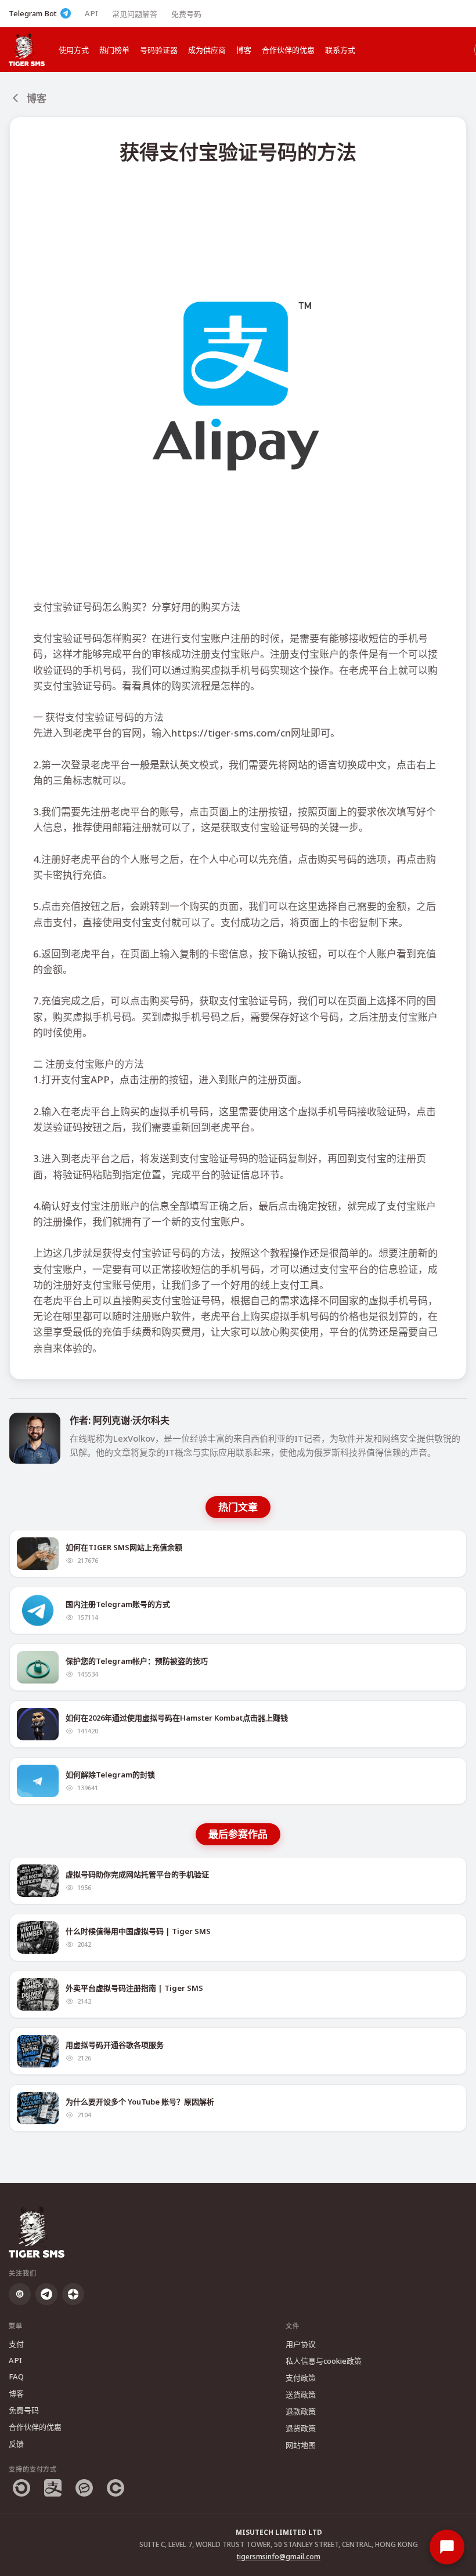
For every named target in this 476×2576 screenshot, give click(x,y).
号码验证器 (159, 50)
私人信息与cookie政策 (324, 2361)
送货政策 (301, 2394)
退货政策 (301, 2428)
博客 (244, 50)
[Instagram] (20, 2294)
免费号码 (186, 14)
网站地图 (301, 2445)
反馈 (16, 2444)
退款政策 (301, 2411)
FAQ (16, 2377)
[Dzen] (73, 2294)
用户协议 (301, 2344)
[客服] (447, 2547)
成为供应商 (207, 50)
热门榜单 (114, 50)
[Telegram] (46, 2294)
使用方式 (74, 50)
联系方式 (340, 50)
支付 (16, 2344)
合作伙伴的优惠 (288, 50)
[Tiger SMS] (27, 50)
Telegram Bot (33, 13)
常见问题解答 (135, 14)
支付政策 (301, 2378)
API (91, 13)
